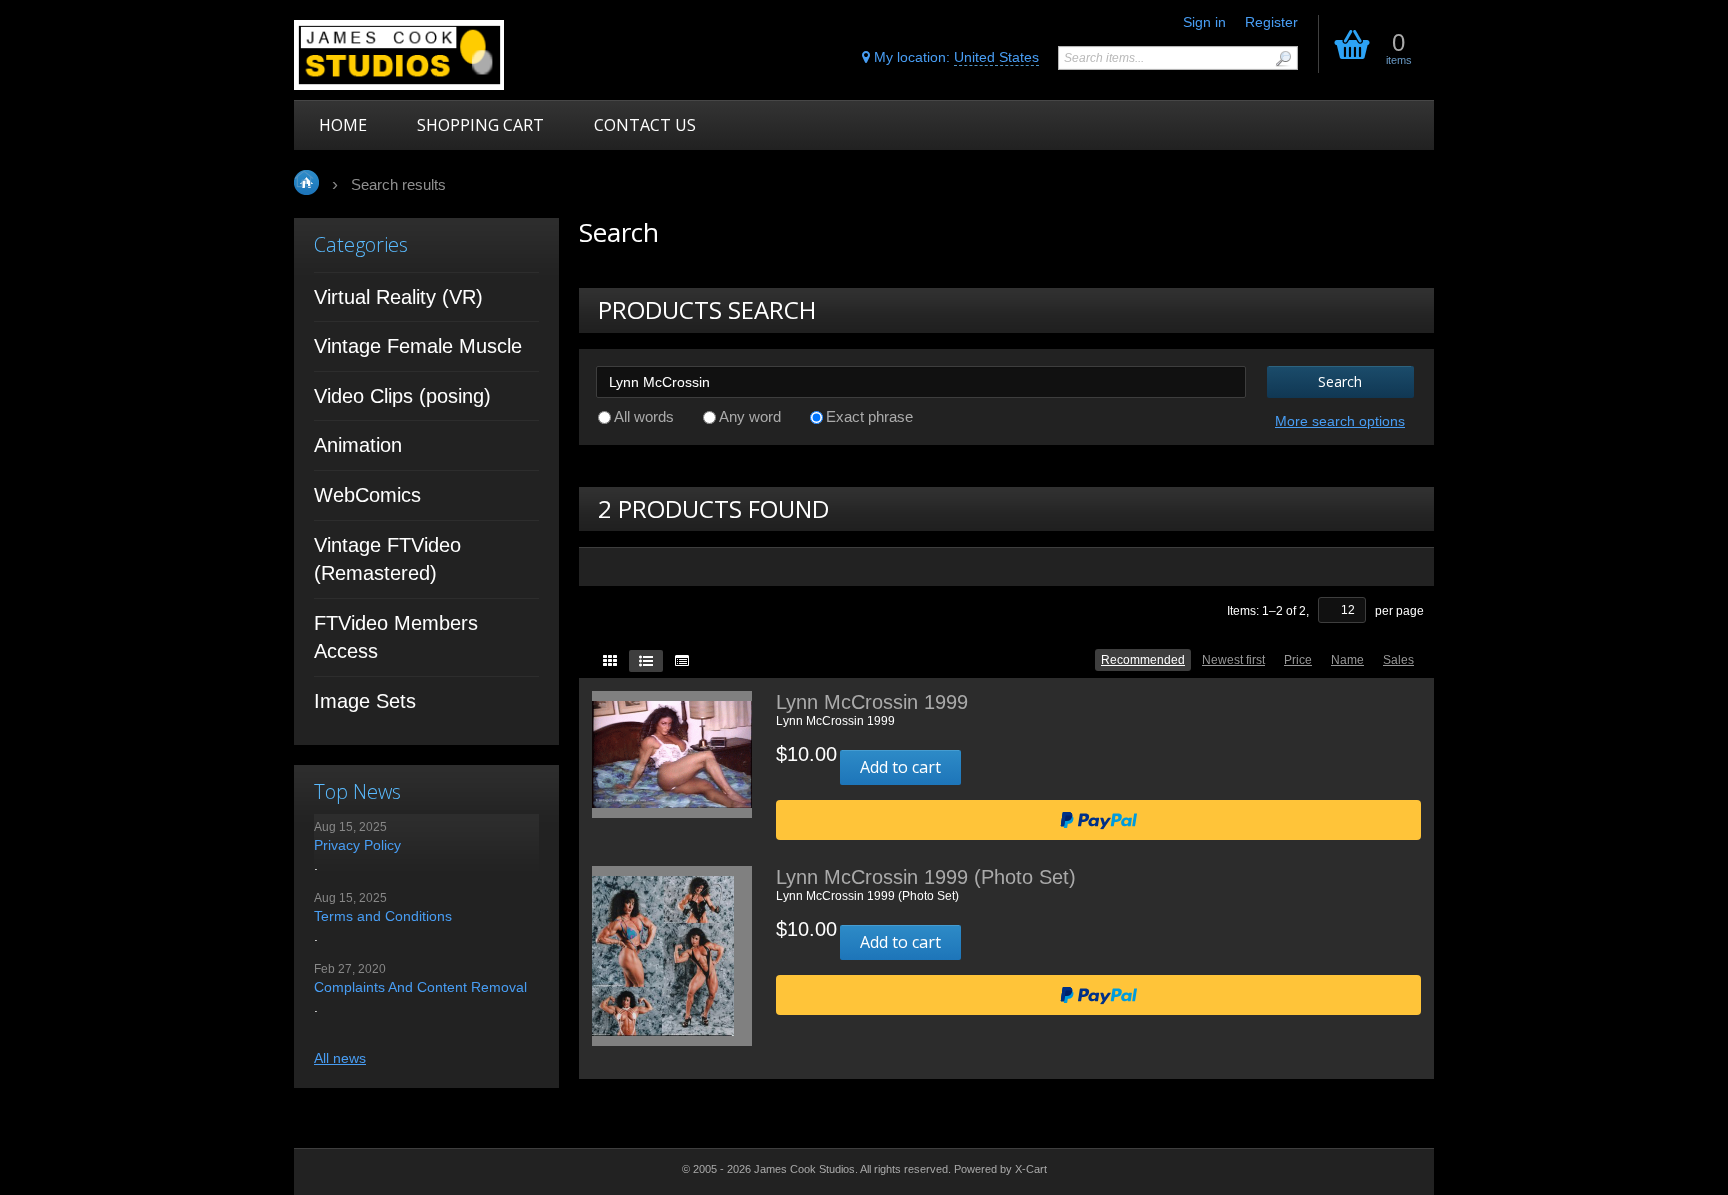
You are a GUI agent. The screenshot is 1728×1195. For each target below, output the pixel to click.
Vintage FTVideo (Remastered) (387, 559)
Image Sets (365, 701)
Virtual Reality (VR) (398, 297)
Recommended (1143, 660)
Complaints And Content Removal (420, 987)
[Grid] (610, 661)
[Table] (682, 661)
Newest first (1233, 660)
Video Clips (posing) (402, 396)
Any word (750, 416)
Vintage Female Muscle (418, 346)
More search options (1340, 421)
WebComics (367, 495)
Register (1271, 22)
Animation (358, 445)
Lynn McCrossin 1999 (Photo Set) (926, 877)
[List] (646, 661)
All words (644, 416)
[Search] (1283, 58)
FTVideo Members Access (396, 637)
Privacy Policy (357, 845)
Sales (1398, 660)
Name (1347, 660)
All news (340, 1058)
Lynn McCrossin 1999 (872, 702)
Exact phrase (869, 416)
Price (1298, 660)
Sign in (1204, 22)
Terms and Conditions (383, 916)
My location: (954, 57)
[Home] (436, 55)
